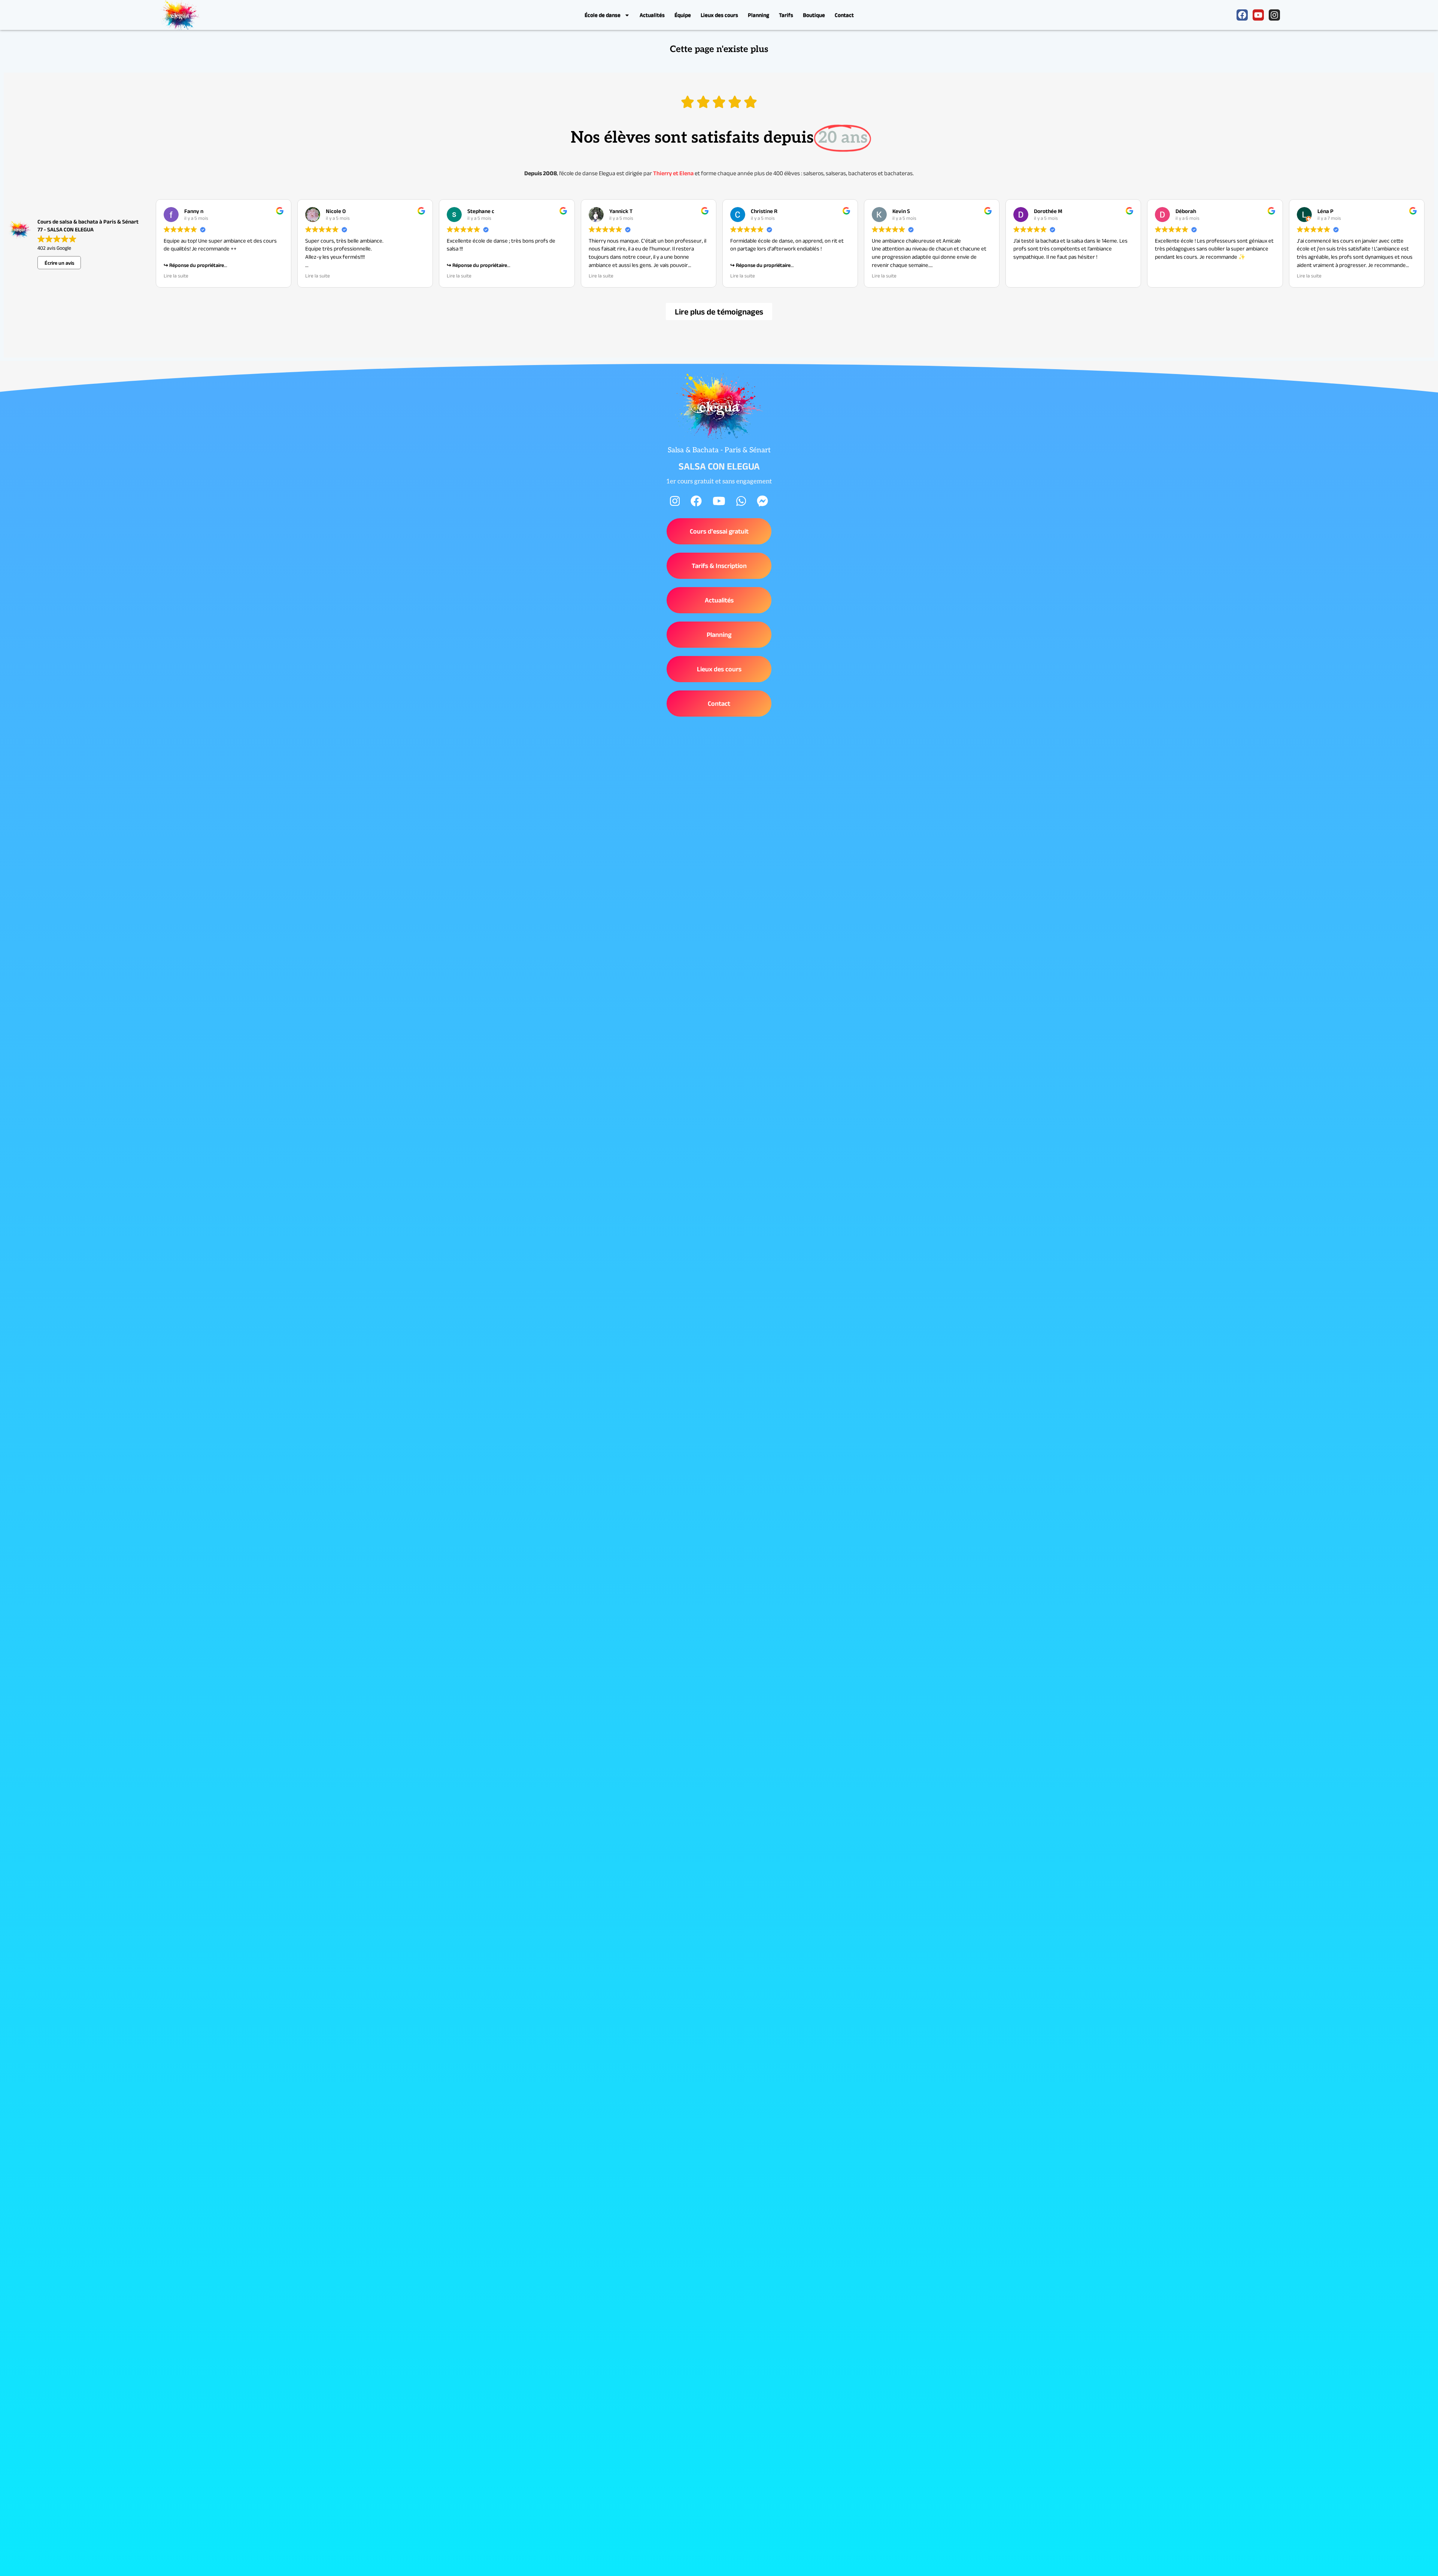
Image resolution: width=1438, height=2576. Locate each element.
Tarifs (786, 15)
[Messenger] (762, 501)
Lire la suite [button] (176, 276)
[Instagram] (1274, 15)
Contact (844, 15)
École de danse (603, 15)
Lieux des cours (719, 15)
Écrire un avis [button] (59, 263)
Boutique (814, 15)
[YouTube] (719, 501)
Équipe (683, 15)
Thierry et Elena (673, 173)
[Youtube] (1258, 15)
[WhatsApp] (741, 501)
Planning (759, 15)
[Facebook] (1242, 15)
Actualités (652, 15)
